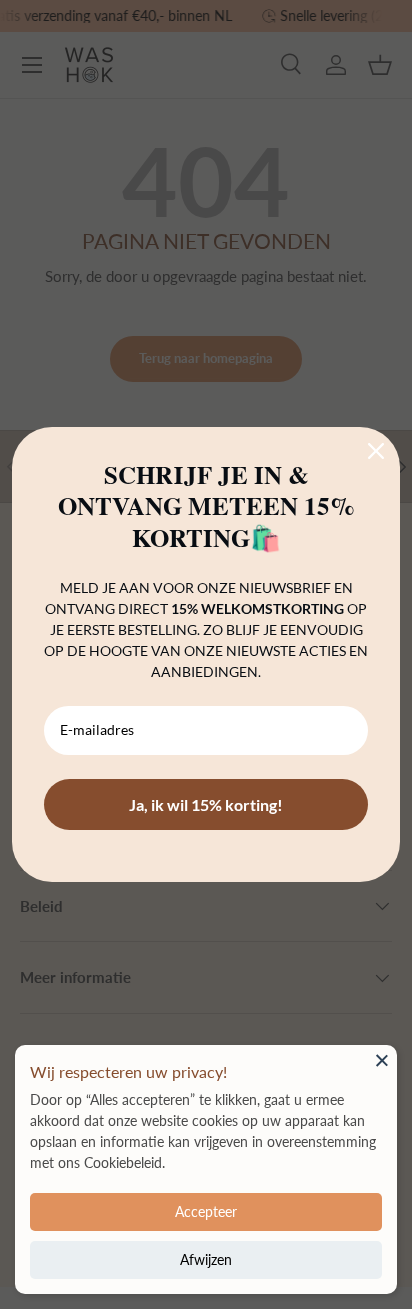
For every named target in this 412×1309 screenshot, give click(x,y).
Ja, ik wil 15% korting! (206, 804)
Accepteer (206, 1211)
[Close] (382, 1060)
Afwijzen (206, 1259)
